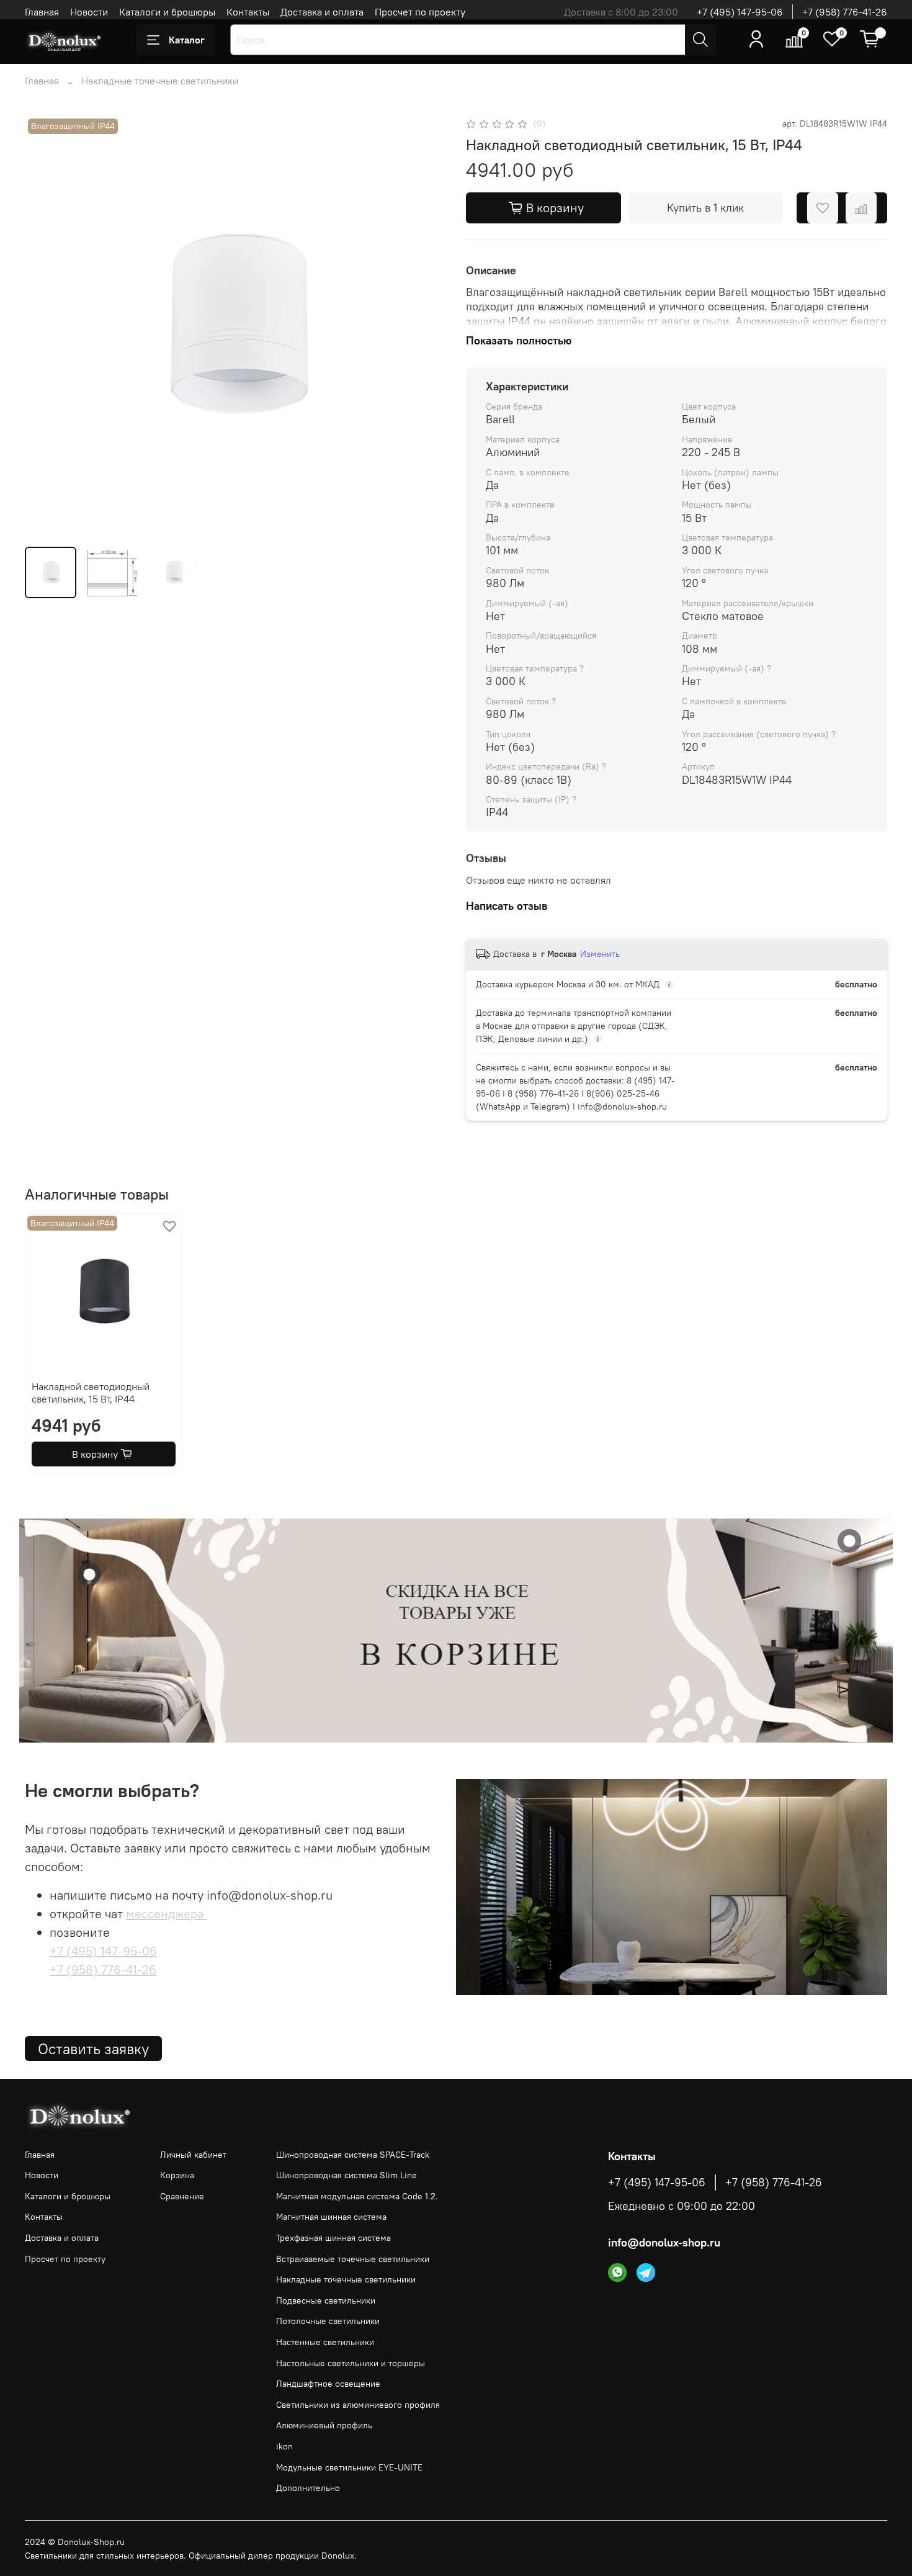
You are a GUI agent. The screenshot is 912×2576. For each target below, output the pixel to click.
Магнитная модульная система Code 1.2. (357, 2196)
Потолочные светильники (328, 2321)
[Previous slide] (45, 326)
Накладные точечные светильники (160, 81)
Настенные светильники (325, 2342)
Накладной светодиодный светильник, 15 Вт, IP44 (91, 1393)
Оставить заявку (93, 2049)
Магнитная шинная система (331, 2217)
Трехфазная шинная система (333, 2238)
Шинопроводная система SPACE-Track (353, 2155)
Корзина (177, 2175)
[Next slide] (426, 326)
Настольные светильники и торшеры (351, 2363)
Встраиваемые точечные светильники (353, 2259)
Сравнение (182, 2196)
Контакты (248, 12)
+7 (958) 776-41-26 (845, 12)
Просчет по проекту (420, 12)
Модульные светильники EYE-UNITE (349, 2467)
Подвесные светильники (326, 2300)
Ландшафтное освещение (328, 2384)
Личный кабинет (193, 2155)
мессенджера (166, 1914)
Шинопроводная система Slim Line (346, 2175)
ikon (284, 2446)
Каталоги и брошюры (167, 12)
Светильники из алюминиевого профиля (358, 2405)
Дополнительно (308, 2488)
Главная (42, 12)
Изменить (600, 954)
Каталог (187, 40)
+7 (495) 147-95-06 (740, 12)
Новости (89, 12)
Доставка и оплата (322, 12)
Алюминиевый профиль (324, 2425)
